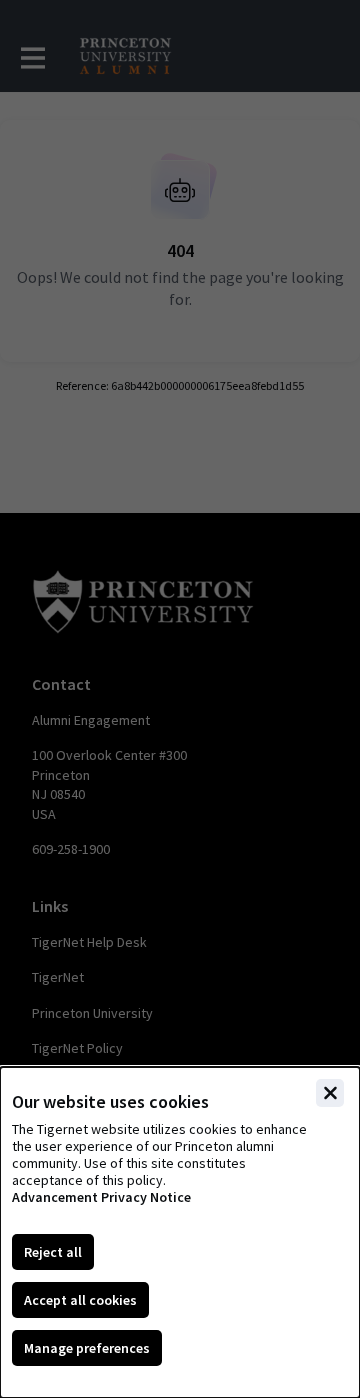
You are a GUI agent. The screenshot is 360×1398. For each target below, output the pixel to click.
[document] (180, 1232)
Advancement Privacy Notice (101, 1197)
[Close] (330, 1093)
